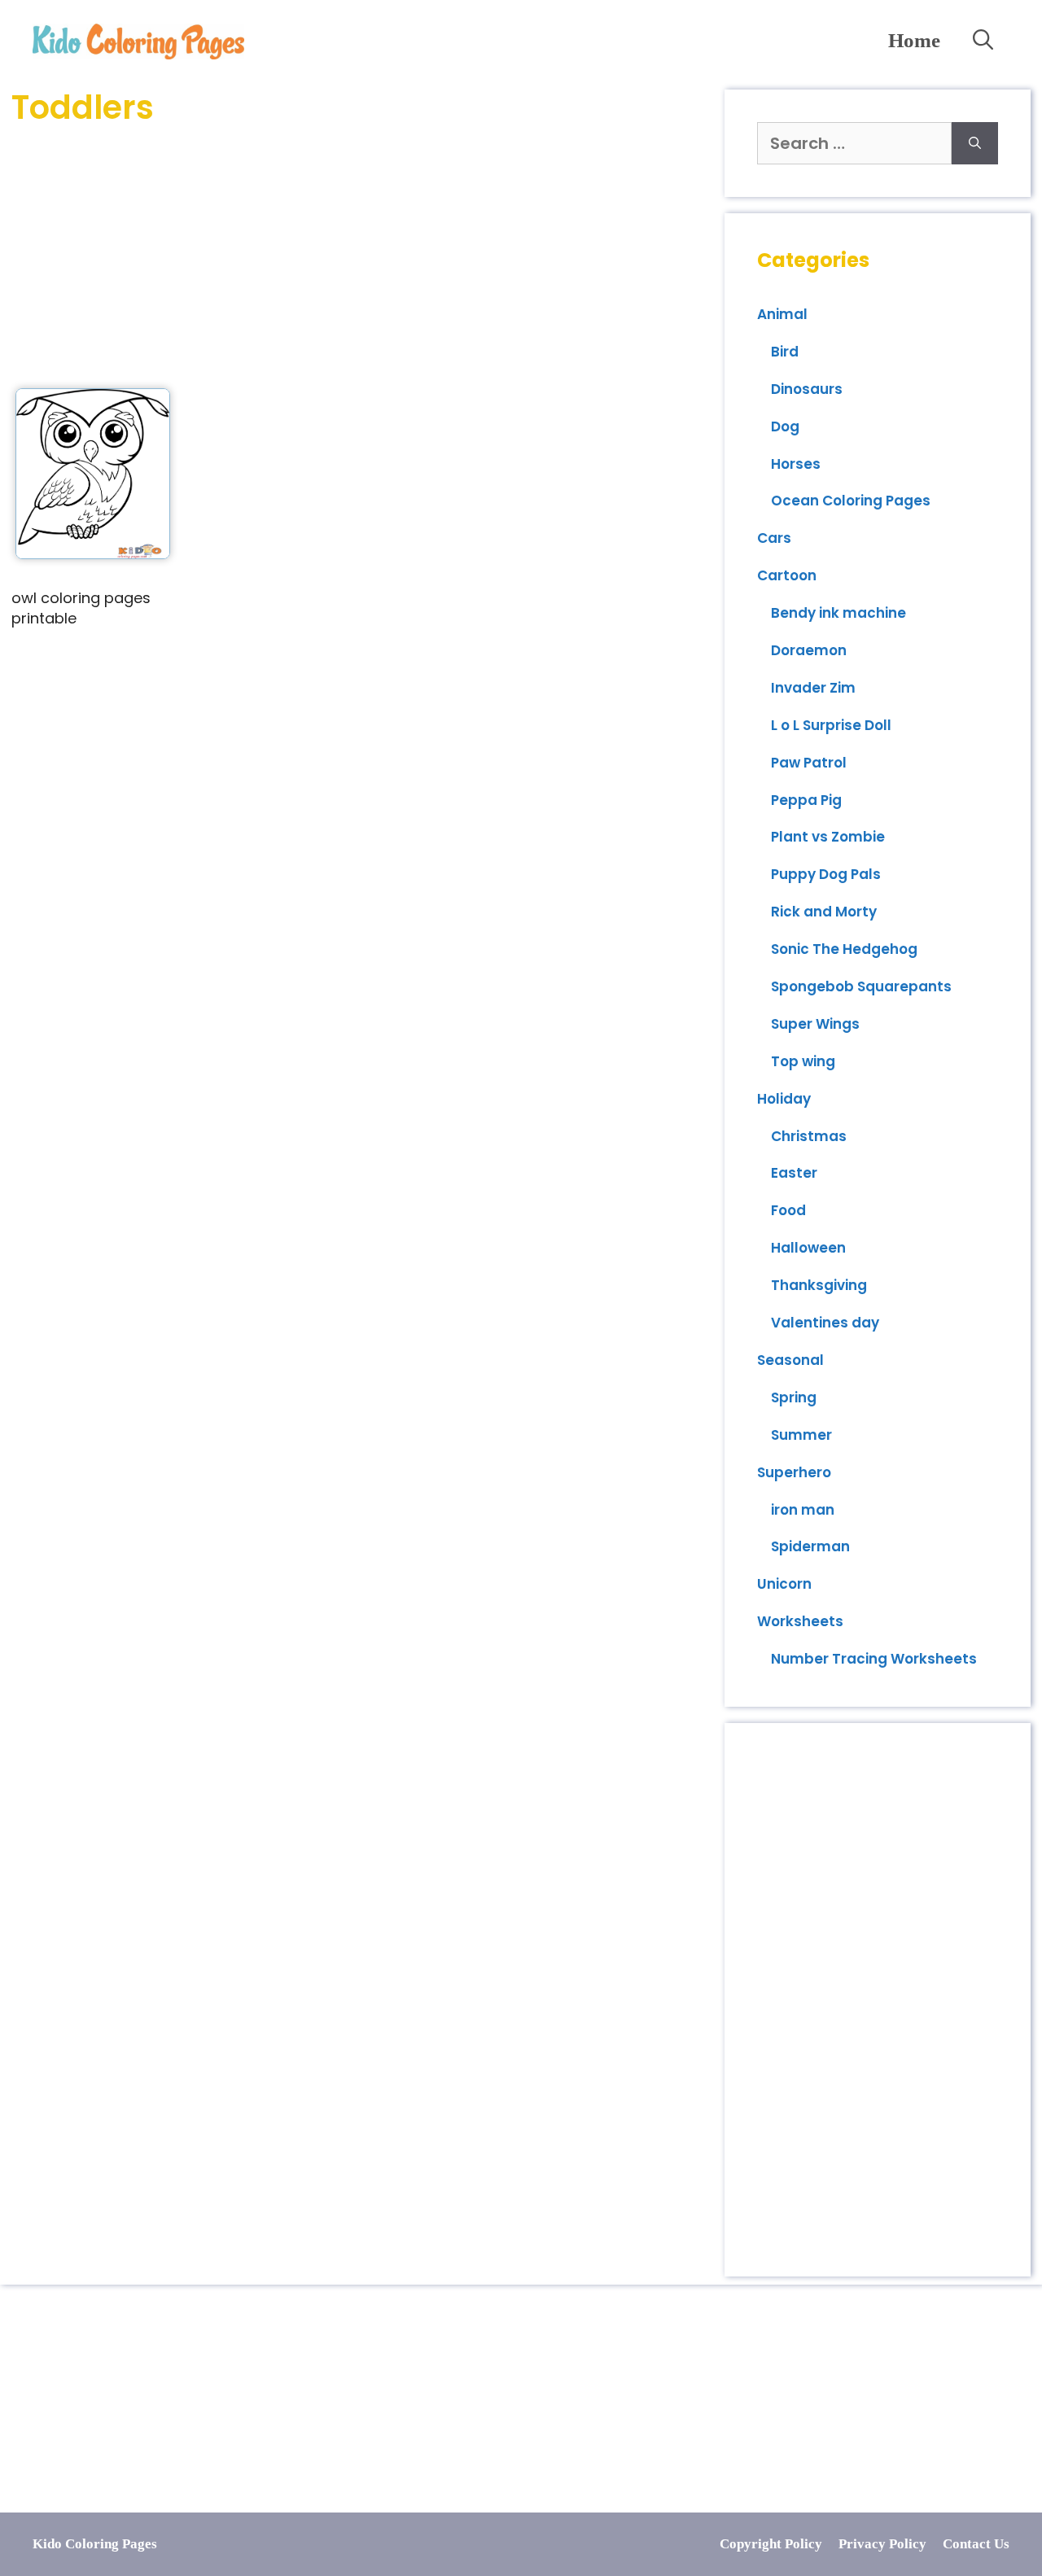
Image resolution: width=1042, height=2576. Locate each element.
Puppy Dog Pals (826, 874)
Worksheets (800, 1621)
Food (788, 1210)
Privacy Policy (882, 2544)
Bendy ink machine (838, 613)
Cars (774, 538)
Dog (785, 426)
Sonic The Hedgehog (844, 949)
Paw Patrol (809, 763)
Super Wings (815, 1024)
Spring (794, 1397)
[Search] (975, 143)
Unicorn (784, 1584)
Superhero (794, 1472)
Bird (785, 352)
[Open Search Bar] (983, 41)
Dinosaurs (807, 389)
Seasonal (790, 1360)
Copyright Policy (771, 2544)
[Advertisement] (362, 258)
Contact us (976, 2544)
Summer (801, 1435)
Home (914, 40)
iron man (803, 1510)
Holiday (784, 1099)
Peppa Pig (806, 800)
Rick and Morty (824, 912)
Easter (794, 1173)
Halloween (808, 1248)
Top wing (803, 1061)
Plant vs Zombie (828, 837)
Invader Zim (813, 688)
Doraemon (809, 650)
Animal (782, 314)
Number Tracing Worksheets (874, 1659)
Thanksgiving (819, 1285)
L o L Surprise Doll (831, 725)
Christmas (809, 1136)
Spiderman (810, 1546)
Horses (796, 464)
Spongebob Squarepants (861, 986)
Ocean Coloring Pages (851, 501)
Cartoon (787, 575)
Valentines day (825, 1323)
